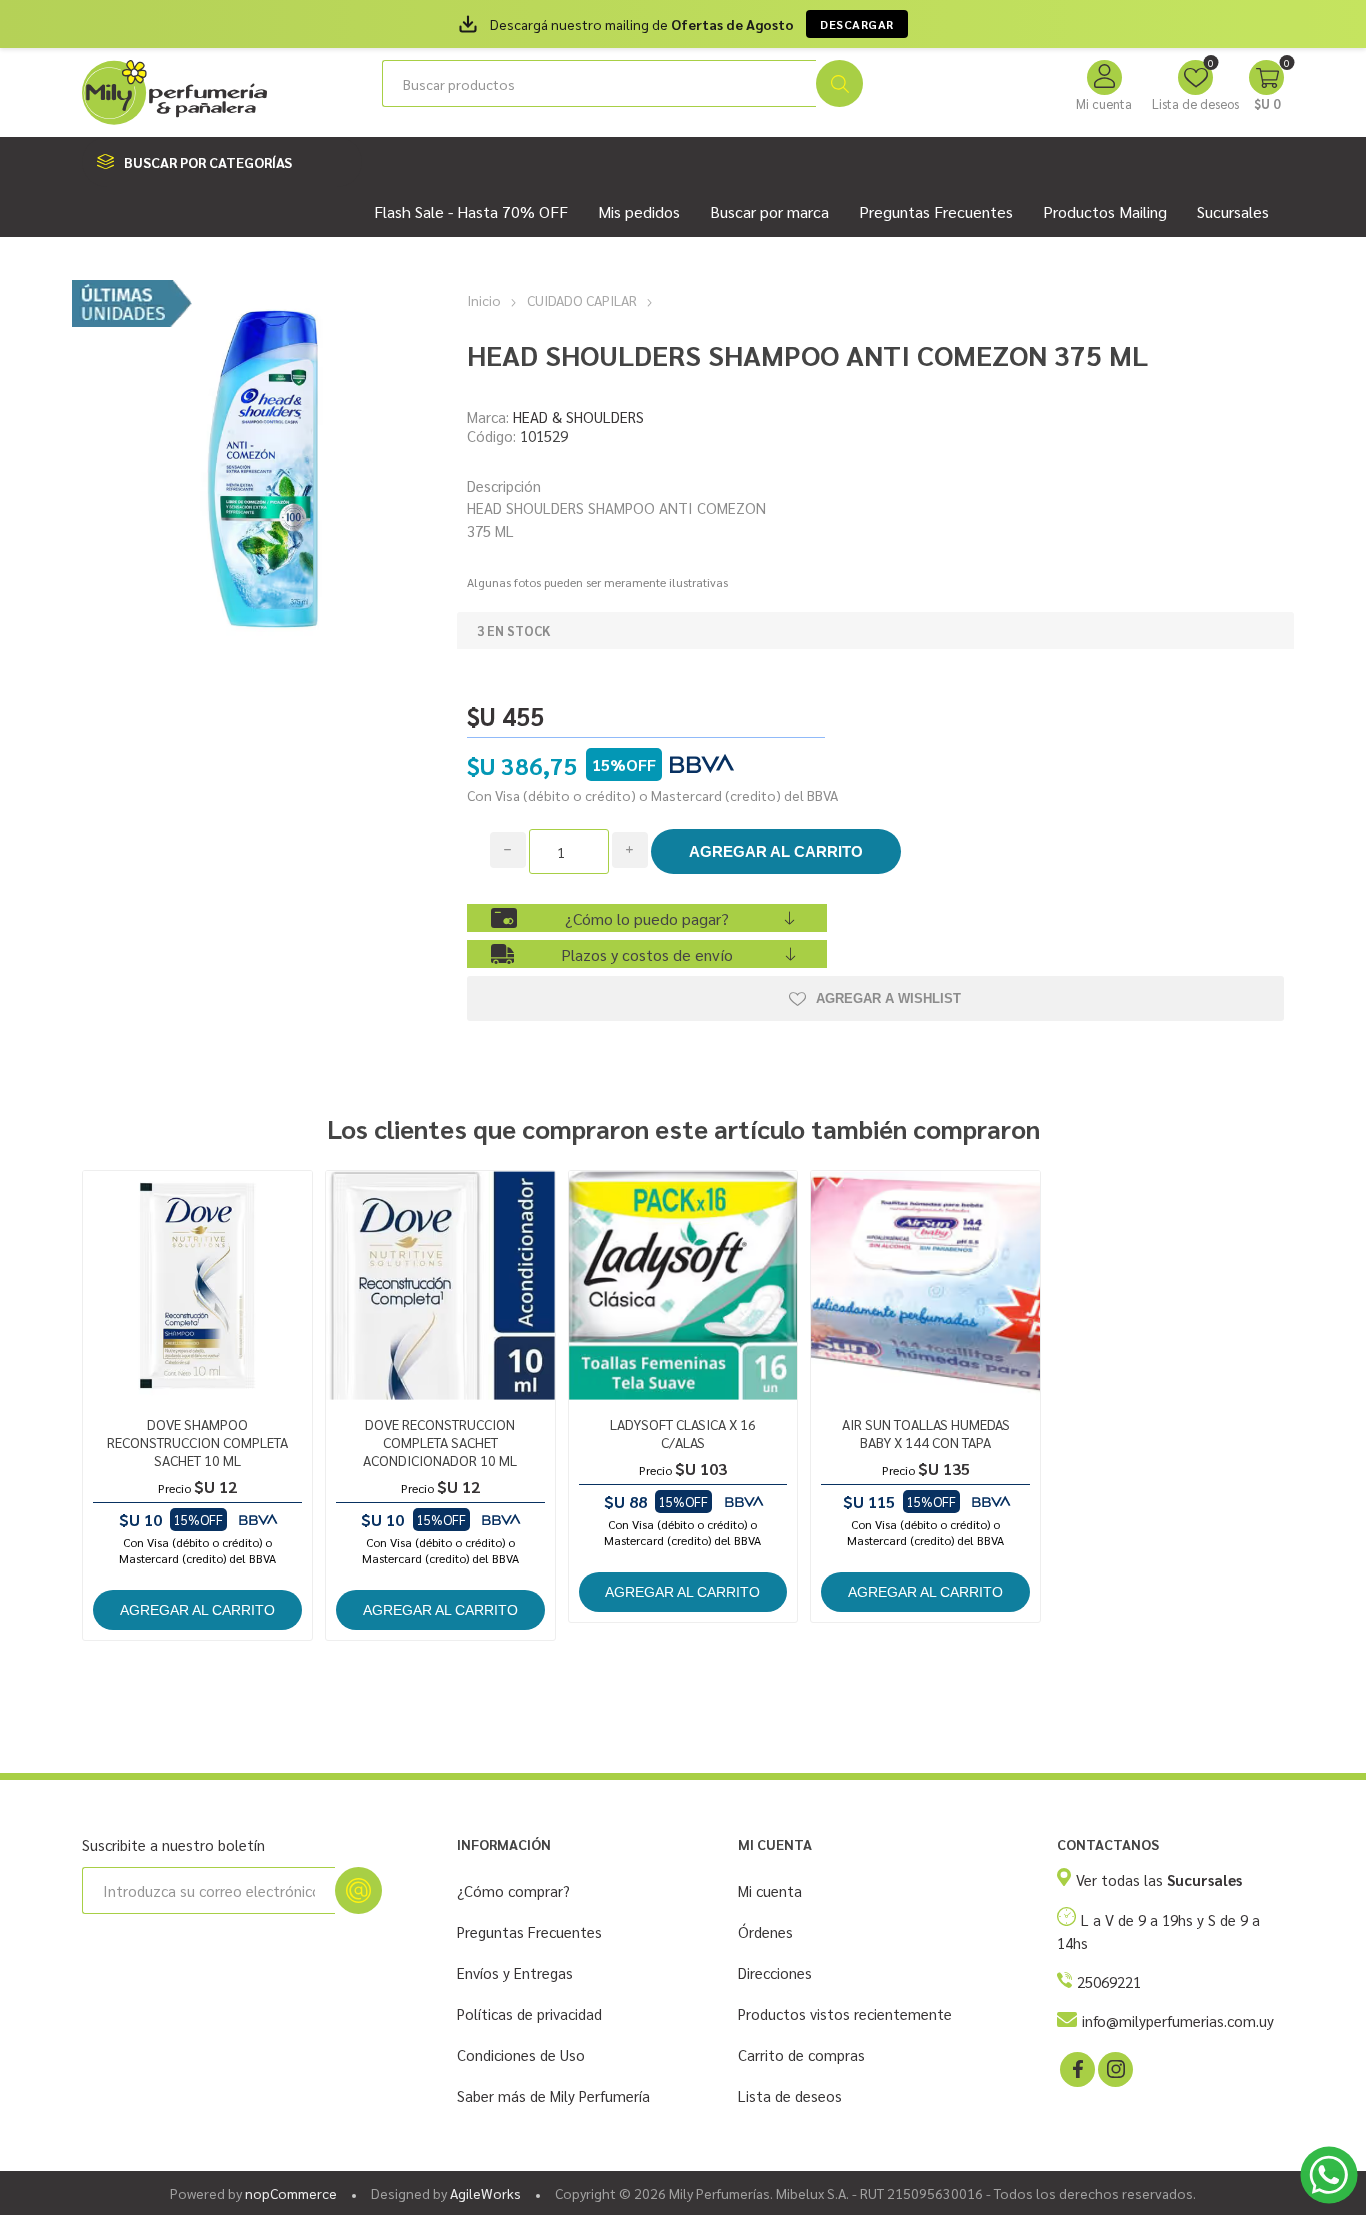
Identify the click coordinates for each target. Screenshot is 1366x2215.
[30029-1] (683, 1285)
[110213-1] (440, 1285)
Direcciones (775, 1972)
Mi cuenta (1104, 103)
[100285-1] (197, 1285)
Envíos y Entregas (515, 1972)
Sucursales (1233, 211)
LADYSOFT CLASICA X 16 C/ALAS (683, 1433)
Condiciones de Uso (521, 2054)
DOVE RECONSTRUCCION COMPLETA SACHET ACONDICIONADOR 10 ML (440, 1442)
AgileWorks (485, 2193)
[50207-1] (925, 1285)
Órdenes (765, 1931)
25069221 (1109, 1981)
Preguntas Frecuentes (529, 1931)
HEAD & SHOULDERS (578, 416)
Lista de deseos (790, 2095)
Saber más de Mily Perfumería (553, 2095)
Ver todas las (1159, 1879)
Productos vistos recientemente (845, 2013)
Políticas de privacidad (529, 2013)
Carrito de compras (801, 2054)
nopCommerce (291, 2193)
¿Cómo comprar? (513, 1890)
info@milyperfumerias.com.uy (1178, 2020)
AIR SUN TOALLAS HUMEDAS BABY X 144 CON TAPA (926, 1433)
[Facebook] (1076, 2068)
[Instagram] (1114, 2068)
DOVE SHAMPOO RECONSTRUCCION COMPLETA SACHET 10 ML (197, 1442)
